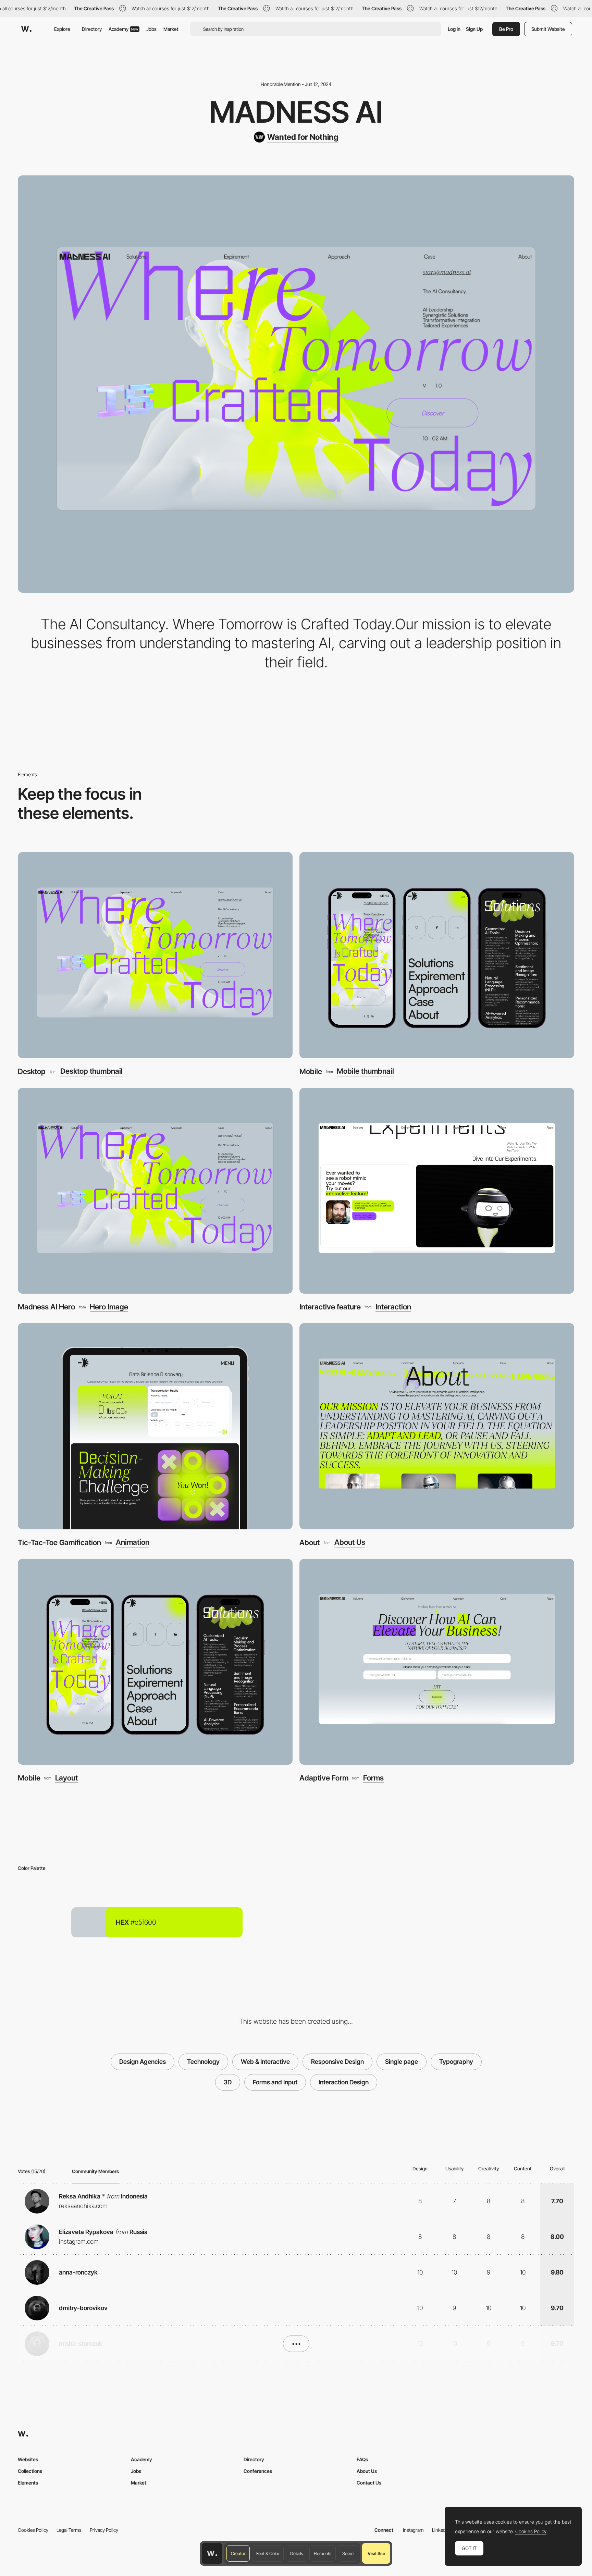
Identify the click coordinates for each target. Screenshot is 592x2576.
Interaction (393, 1307)
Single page (402, 2062)
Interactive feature (330, 1307)
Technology (203, 2062)
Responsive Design (337, 2062)
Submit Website (548, 29)
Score (348, 2553)
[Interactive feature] (437, 1191)
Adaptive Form (324, 1778)
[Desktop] (155, 955)
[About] (437, 1426)
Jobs (151, 29)
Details (297, 2553)
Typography (456, 2062)
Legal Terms (69, 2530)
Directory (92, 29)
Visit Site (376, 2553)
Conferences (258, 2471)
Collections (30, 2471)
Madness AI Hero (46, 1307)
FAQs (362, 2459)
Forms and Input (275, 2082)
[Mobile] (437, 955)
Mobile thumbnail (365, 1071)
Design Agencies (143, 2062)
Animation (133, 1542)
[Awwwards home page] (212, 2553)
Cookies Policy (33, 2530)
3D (228, 2082)
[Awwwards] (26, 29)
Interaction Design (344, 2082)
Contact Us (369, 2483)
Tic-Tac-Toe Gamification (59, 1542)
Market (171, 29)
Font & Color (268, 2553)
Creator (238, 2553)
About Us (350, 1542)
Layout (66, 1778)
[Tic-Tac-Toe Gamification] (155, 1426)
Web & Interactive (265, 2062)
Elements (323, 2553)
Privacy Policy (104, 2530)
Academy (123, 29)
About (310, 1542)
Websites (28, 2459)
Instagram (413, 2530)
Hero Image (109, 1307)
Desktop (32, 1071)
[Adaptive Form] (437, 1662)
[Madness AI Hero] (155, 1191)
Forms (373, 1778)
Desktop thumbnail (91, 1071)
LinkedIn (441, 2530)
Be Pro (506, 29)
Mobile (311, 1071)
